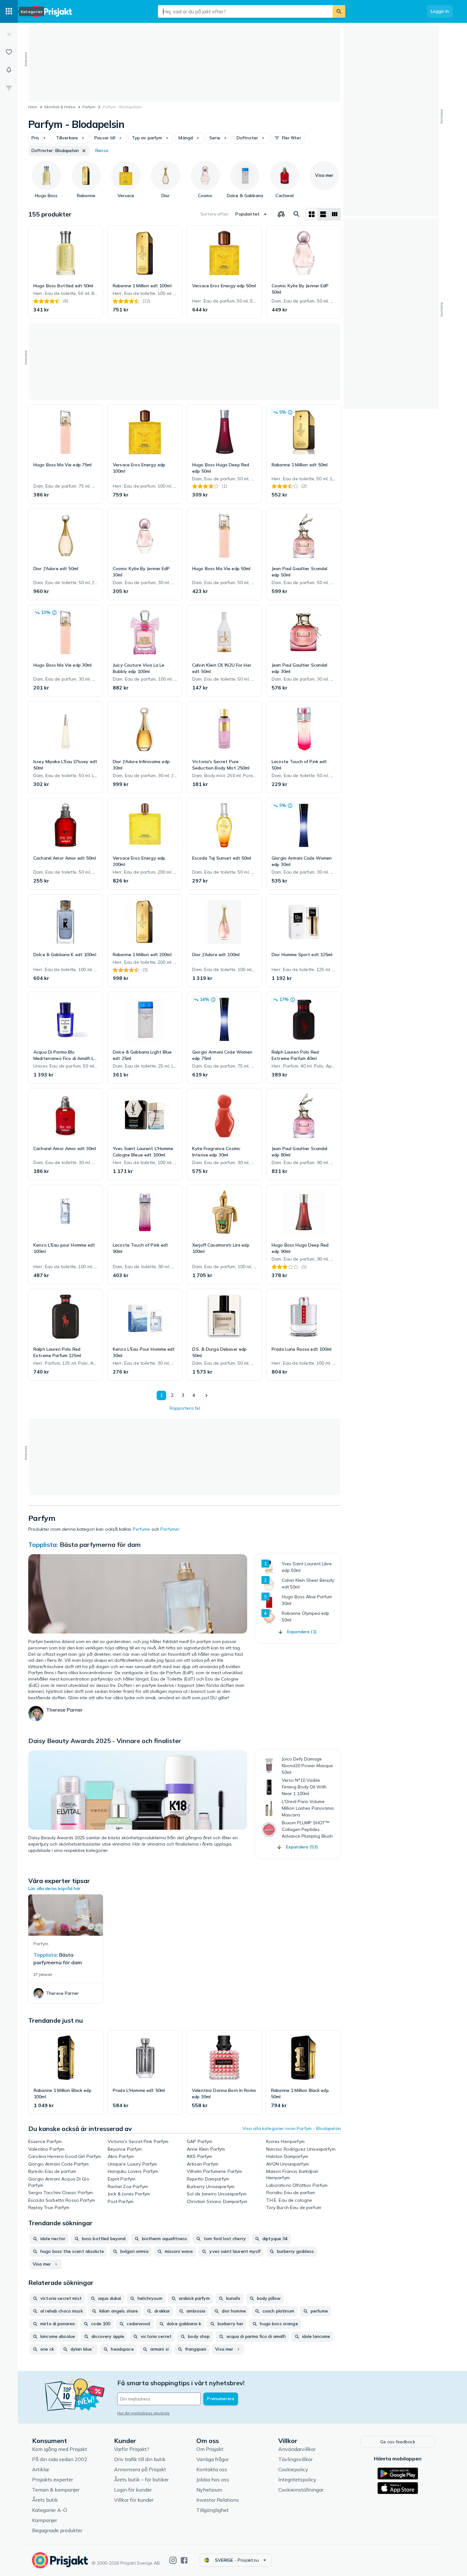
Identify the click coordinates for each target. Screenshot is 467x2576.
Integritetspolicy (297, 2479)
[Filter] (9, 88)
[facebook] (184, 2560)
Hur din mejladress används (143, 2413)
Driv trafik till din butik (140, 2459)
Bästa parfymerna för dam (100, 1544)
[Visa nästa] (206, 1395)
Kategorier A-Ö (50, 2510)
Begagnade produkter (57, 2530)
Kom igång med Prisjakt (60, 2449)
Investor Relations (218, 2500)
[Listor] (9, 52)
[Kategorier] (9, 11)
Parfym (89, 107)
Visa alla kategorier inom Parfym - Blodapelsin (292, 2128)
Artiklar (41, 2469)
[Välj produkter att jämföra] (281, 214)
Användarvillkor (297, 2449)
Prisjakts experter (53, 2479)
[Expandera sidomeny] (9, 34)
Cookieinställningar (301, 2490)
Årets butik (45, 2500)
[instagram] (173, 2560)
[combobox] (245, 11)
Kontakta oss (212, 2469)
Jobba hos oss (213, 2479)
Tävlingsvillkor (295, 2459)
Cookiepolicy (293, 2469)
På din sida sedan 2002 (60, 2459)
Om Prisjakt (210, 2449)
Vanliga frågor (213, 2459)
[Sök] (339, 11)
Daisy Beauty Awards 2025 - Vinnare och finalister (105, 1741)
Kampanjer (45, 2520)
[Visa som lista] (323, 214)
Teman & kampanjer (56, 2490)
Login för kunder (133, 2490)
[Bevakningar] (9, 70)
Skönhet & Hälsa (60, 107)
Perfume (142, 1529)
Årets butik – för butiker (141, 2479)
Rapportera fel (185, 1408)
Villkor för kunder (134, 2500)
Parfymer (170, 1529)
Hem (33, 107)
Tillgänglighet (213, 2510)
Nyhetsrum (209, 2490)
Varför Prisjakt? (132, 2449)
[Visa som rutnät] (312, 214)
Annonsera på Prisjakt (140, 2469)
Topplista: (43, 1544)
